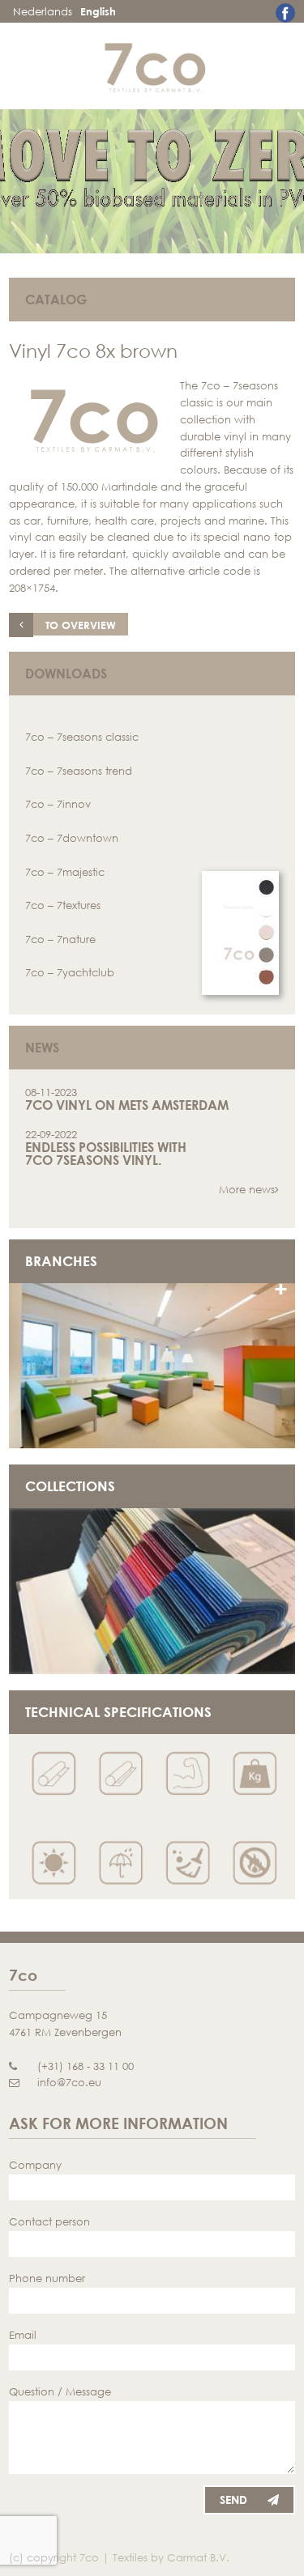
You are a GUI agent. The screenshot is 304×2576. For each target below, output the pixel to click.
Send (233, 2499)
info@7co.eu (69, 2082)
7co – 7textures (63, 905)
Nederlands (43, 11)
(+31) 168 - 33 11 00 (86, 2066)
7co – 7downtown (72, 838)
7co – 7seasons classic (82, 737)
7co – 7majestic (65, 872)
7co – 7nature (60, 939)
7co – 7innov (58, 804)
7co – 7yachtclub (70, 972)
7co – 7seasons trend (79, 771)
